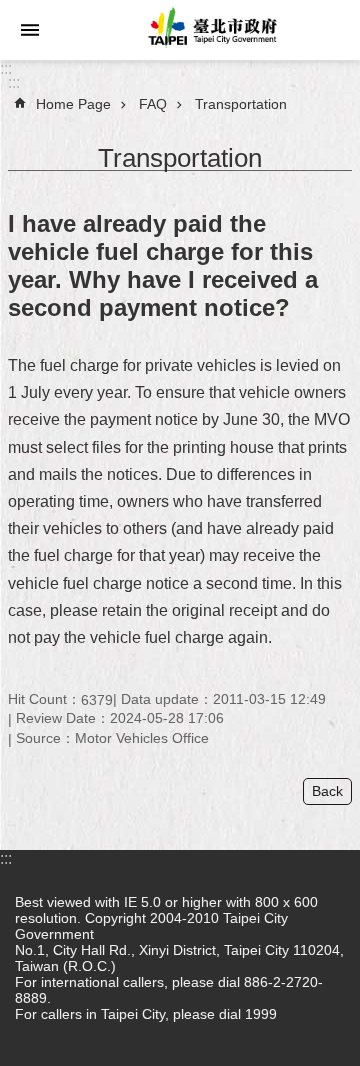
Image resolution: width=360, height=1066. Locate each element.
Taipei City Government (210, 30)
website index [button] (30, 30)
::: (6, 68)
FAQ (153, 104)
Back (327, 791)
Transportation (241, 104)
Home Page (73, 104)
